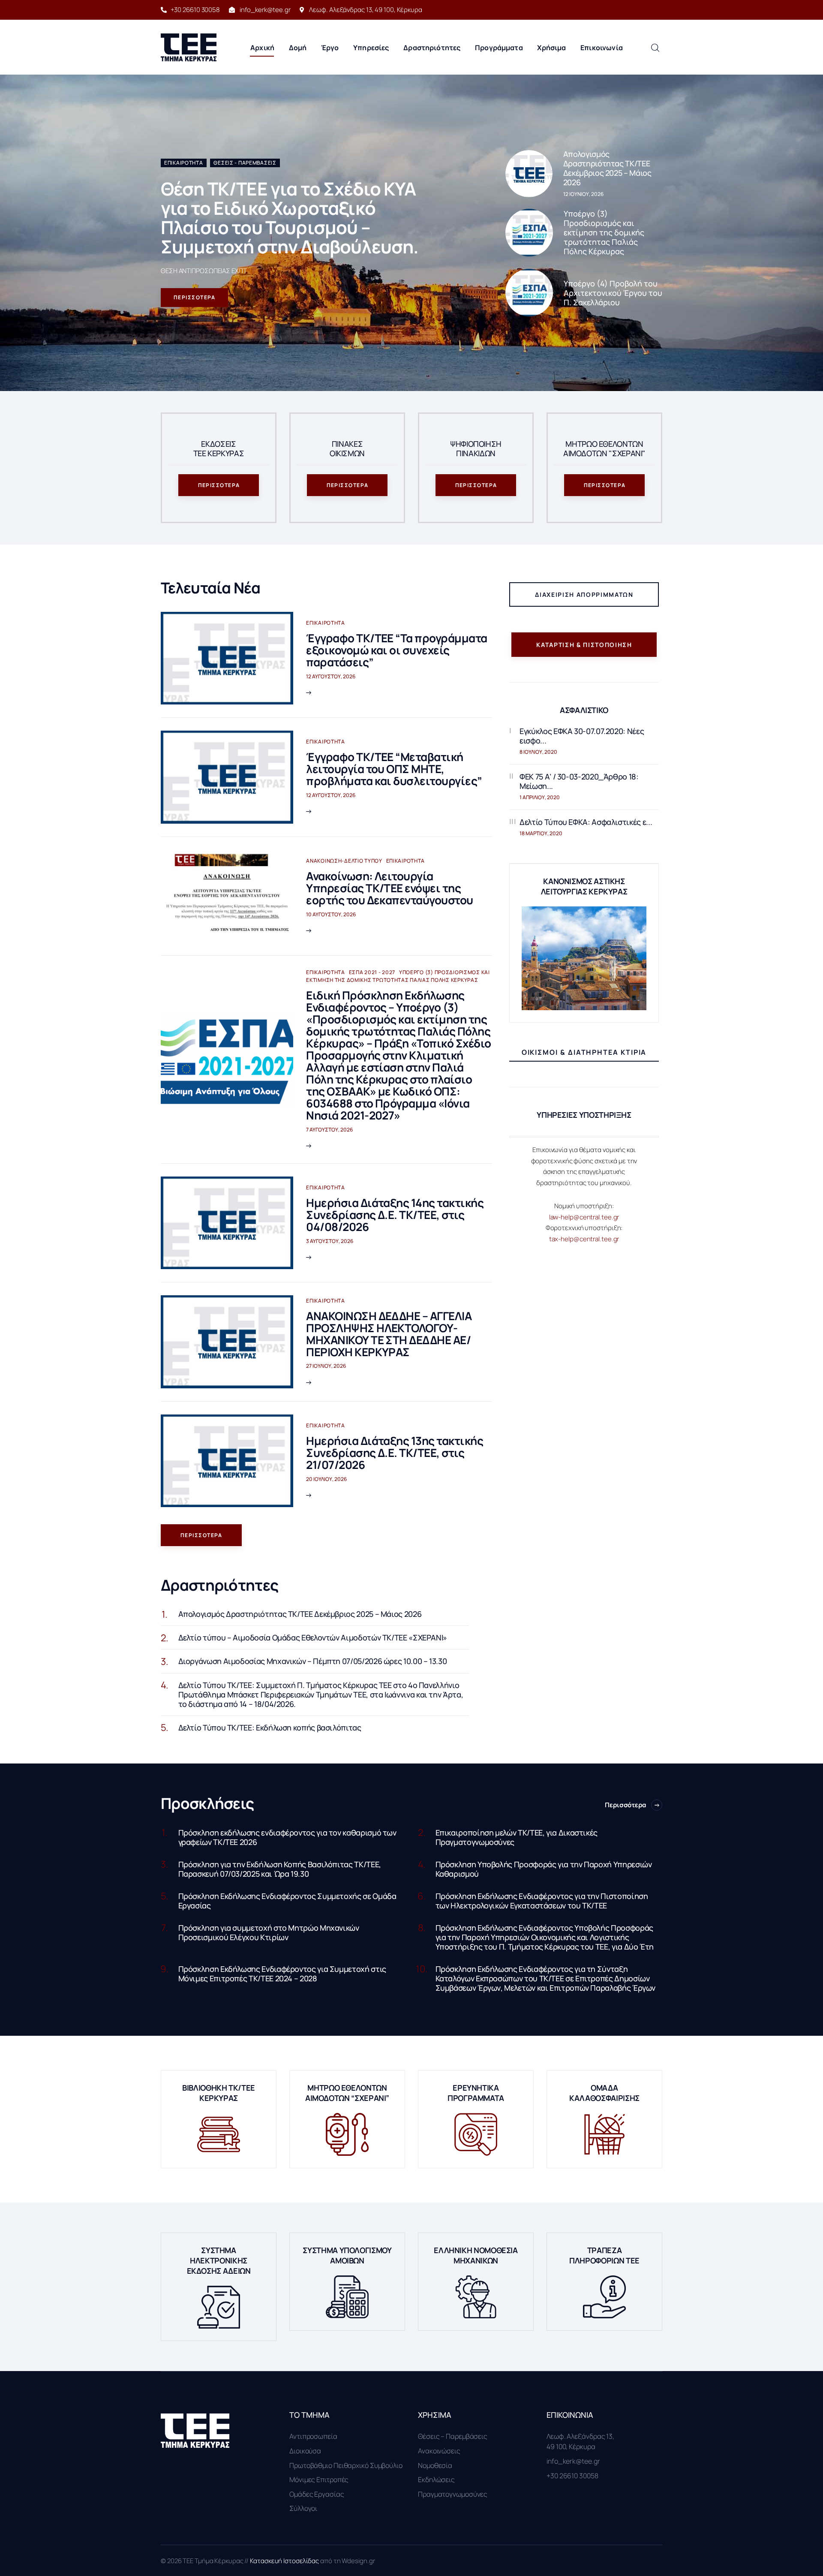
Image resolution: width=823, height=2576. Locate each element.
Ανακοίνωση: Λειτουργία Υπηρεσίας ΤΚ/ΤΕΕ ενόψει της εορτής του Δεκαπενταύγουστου (389, 888)
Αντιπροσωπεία (313, 2436)
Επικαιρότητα (184, 163)
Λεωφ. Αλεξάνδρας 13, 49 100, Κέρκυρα (580, 2441)
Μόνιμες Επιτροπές (319, 2480)
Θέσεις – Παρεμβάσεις (453, 2436)
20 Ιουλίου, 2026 (326, 1479)
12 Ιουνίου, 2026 (583, 194)
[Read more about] (529, 174)
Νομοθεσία (435, 2465)
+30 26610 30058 (572, 2476)
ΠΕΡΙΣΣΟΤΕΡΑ (195, 297)
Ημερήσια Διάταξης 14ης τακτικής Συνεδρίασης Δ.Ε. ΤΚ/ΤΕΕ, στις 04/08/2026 (395, 1215)
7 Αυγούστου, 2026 (329, 1130)
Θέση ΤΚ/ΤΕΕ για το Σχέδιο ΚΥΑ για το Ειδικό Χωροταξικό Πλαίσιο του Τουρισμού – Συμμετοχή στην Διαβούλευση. (290, 218)
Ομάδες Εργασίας (317, 2494)
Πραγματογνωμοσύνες (453, 2494)
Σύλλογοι (303, 2508)
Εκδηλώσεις (436, 2480)
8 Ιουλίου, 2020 (538, 752)
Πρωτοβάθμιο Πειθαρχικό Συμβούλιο (346, 2465)
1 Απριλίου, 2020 (540, 797)
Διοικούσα (305, 2451)
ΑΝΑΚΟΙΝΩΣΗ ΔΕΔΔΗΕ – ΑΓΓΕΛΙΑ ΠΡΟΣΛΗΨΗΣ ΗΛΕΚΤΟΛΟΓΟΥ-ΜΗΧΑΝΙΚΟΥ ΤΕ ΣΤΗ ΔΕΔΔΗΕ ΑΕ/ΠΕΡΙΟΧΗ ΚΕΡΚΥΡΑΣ (389, 1334)
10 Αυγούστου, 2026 (331, 914)
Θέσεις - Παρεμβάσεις (245, 163)
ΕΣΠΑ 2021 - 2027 (372, 972)
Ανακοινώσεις (439, 2451)
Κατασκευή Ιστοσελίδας (285, 2561)
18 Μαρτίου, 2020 (541, 833)
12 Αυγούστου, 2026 (331, 676)
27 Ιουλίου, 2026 (326, 1366)
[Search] (655, 47)
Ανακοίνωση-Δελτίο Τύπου (344, 861)
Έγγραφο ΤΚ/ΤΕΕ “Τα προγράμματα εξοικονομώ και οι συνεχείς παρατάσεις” (396, 650)
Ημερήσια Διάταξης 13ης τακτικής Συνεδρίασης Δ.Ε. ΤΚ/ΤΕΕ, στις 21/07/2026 (395, 1453)
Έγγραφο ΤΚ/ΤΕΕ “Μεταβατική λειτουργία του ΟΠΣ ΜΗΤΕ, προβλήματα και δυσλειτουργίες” (394, 769)
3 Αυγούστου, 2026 (330, 1241)
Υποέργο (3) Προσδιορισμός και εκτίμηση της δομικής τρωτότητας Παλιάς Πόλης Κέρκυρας (398, 976)
